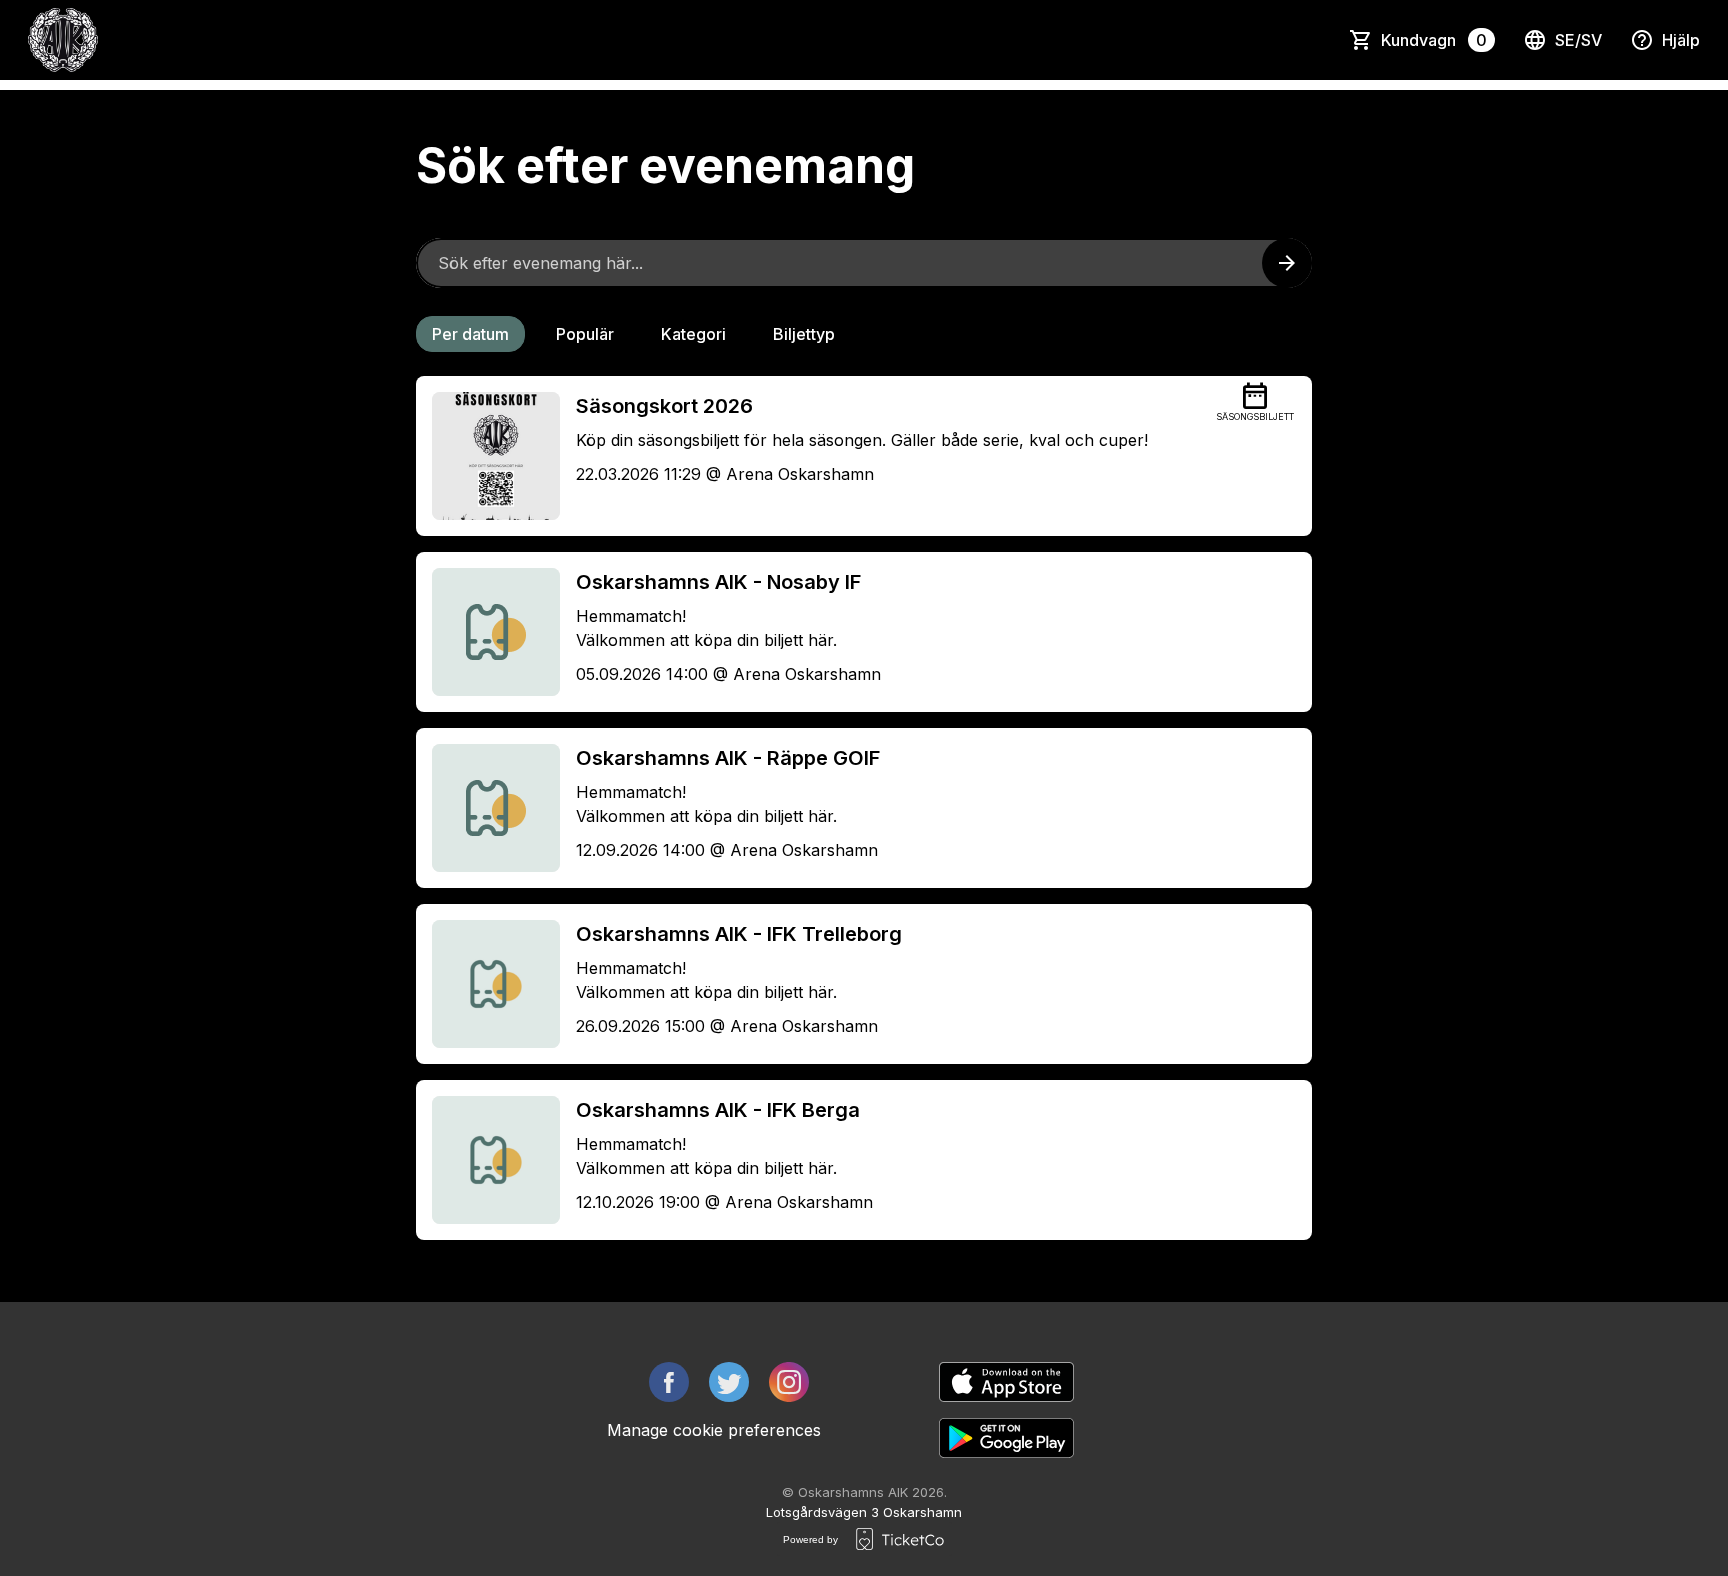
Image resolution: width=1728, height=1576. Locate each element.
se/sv (1578, 40)
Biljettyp (804, 334)
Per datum (470, 334)
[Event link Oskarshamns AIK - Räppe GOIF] (488, 808)
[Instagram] (789, 1382)
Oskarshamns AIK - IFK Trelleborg (739, 934)
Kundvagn (1434, 40)
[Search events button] (1287, 263)
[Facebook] (669, 1382)
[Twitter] (729, 1382)
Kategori (693, 334)
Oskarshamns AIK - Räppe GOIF (728, 758)
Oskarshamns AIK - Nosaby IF (718, 582)
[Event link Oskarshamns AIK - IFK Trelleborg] (488, 984)
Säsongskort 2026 (664, 406)
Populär (585, 334)
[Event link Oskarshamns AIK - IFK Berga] (488, 1160)
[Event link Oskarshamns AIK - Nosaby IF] (488, 632)
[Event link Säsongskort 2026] (488, 456)
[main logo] (63, 40)
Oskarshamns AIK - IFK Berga (718, 1110)
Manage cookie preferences (714, 1430)
